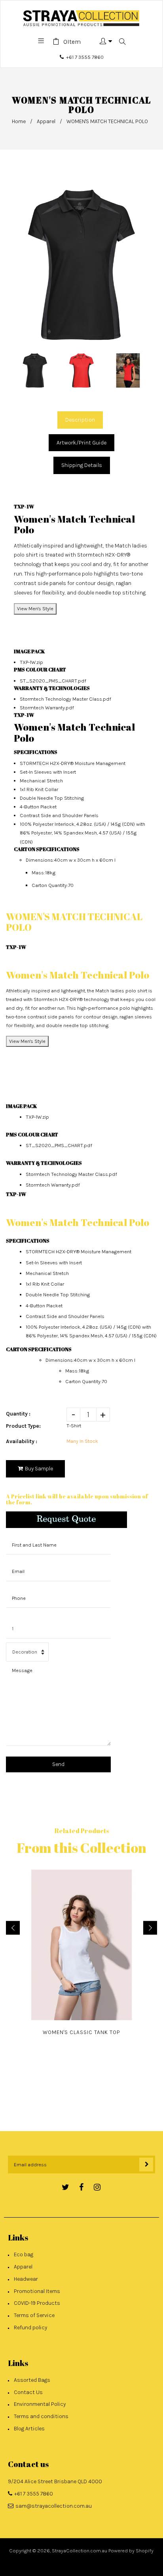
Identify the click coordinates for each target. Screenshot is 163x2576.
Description (80, 420)
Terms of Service (34, 2315)
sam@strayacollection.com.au (54, 2506)
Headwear (26, 2279)
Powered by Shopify (131, 2551)
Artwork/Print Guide (81, 443)
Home (19, 121)
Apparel (46, 121)
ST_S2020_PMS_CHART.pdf (53, 681)
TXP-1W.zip (31, 662)
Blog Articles (29, 2429)
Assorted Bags (32, 2380)
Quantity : (18, 1414)
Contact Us (28, 2392)
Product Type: (23, 1426)
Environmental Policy (40, 2404)
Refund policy (30, 2328)
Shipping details (82, 465)
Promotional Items (37, 2291)
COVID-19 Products (37, 2303)
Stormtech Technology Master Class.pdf (65, 699)
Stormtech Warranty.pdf (47, 708)
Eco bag (24, 2254)
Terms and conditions (41, 2416)
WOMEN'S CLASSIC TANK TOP (81, 2032)
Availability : (22, 1441)
